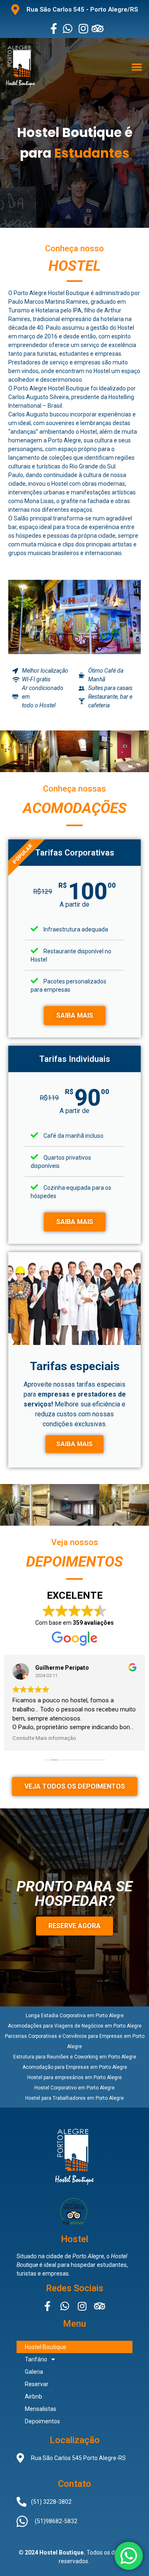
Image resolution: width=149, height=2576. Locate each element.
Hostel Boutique (46, 2347)
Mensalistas (41, 2409)
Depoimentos (42, 2421)
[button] (137, 67)
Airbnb (34, 2396)
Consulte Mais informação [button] (44, 1738)
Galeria (34, 2372)
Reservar (37, 2384)
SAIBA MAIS (75, 1015)
